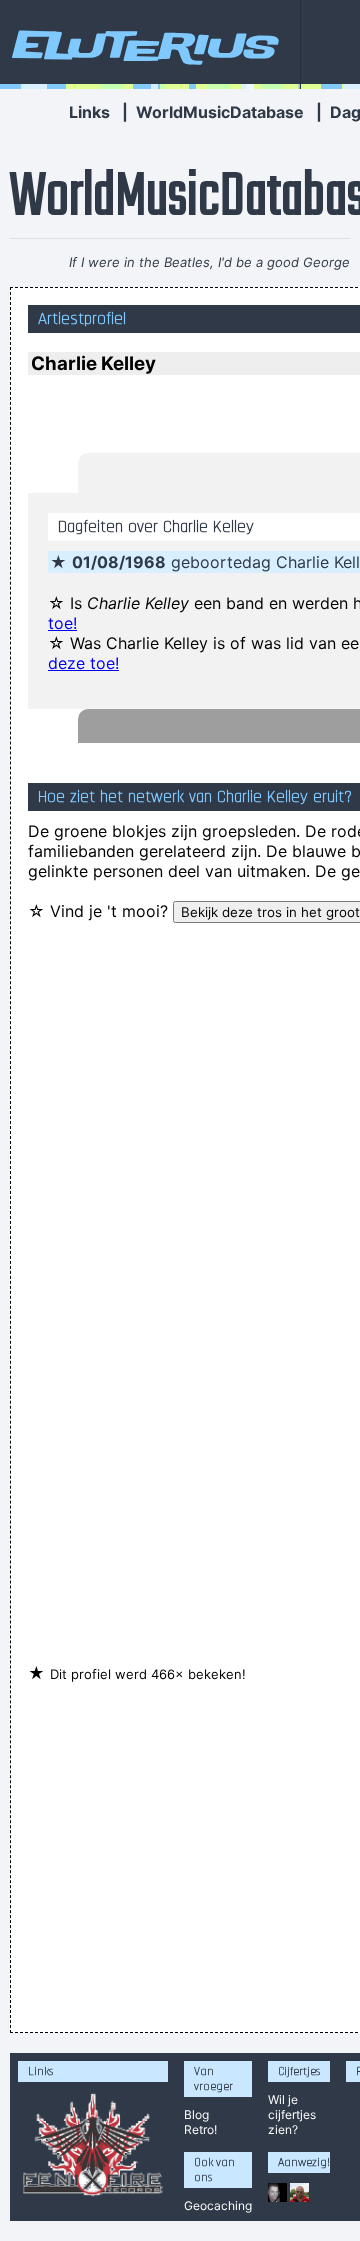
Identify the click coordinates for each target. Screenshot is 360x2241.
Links (89, 112)
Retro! (200, 2129)
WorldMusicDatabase (220, 112)
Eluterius (142, 45)
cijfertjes (292, 2114)
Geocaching (218, 2205)
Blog (196, 2114)
